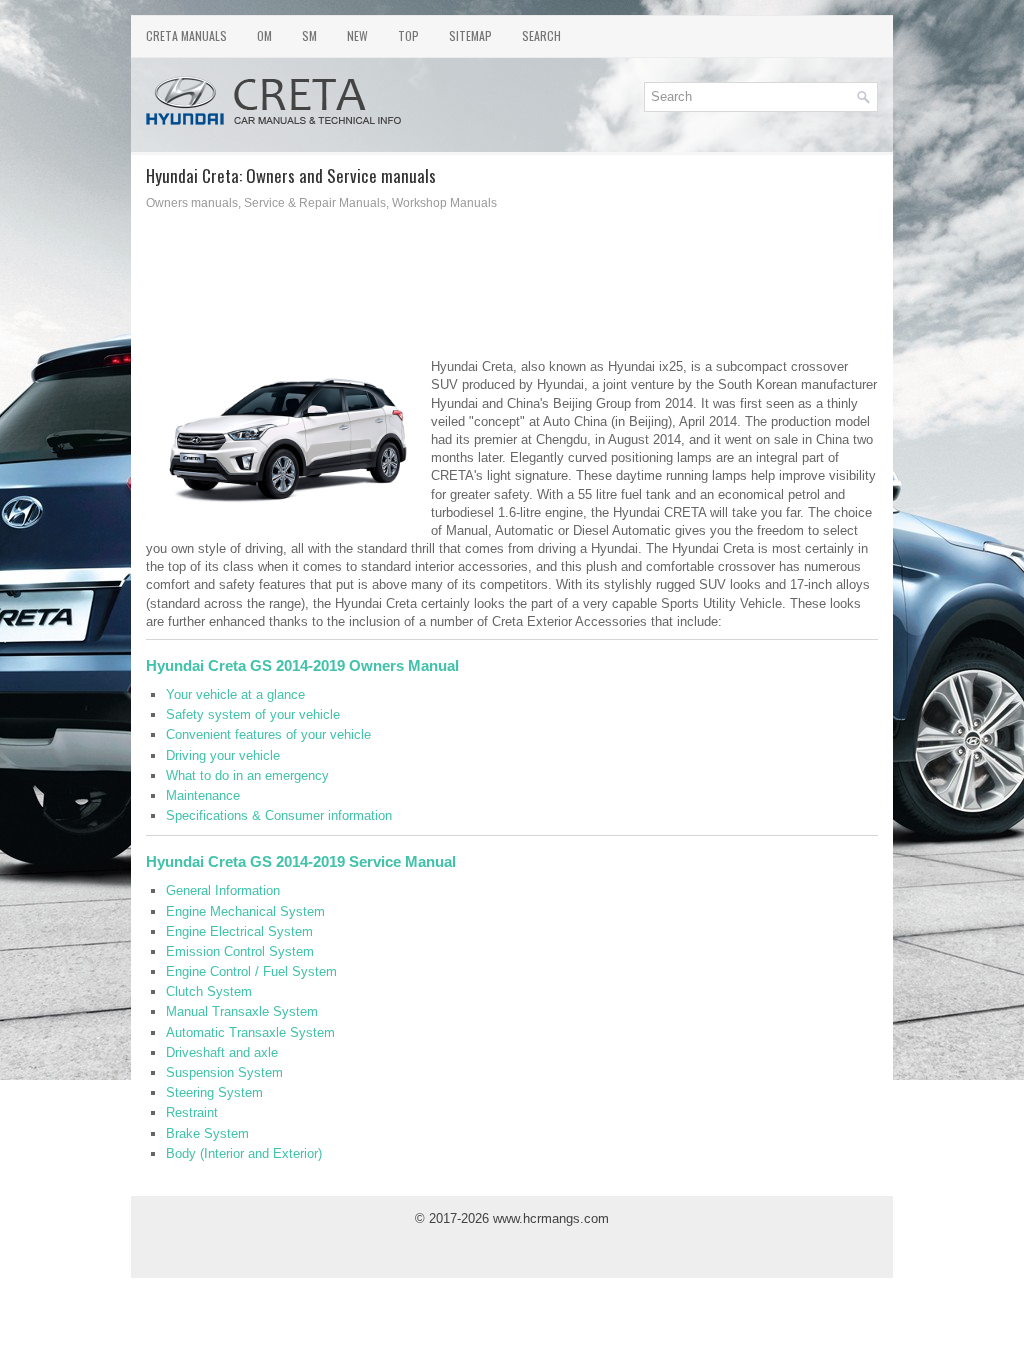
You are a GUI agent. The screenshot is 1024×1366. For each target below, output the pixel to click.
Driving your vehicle (223, 755)
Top (408, 35)
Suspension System (224, 1072)
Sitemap (470, 35)
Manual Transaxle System (242, 1011)
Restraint (192, 1112)
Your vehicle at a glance (235, 694)
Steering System (214, 1092)
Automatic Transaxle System (250, 1032)
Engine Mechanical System (245, 911)
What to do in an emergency (247, 775)
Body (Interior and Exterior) (244, 1153)
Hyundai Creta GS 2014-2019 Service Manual (301, 861)
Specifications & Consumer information (279, 815)
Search (541, 35)
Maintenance (203, 795)
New (357, 35)
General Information (223, 890)
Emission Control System (240, 951)
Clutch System (209, 991)
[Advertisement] (382, 290)
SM (309, 35)
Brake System (207, 1133)
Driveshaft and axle (222, 1052)
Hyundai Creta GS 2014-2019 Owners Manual (302, 665)
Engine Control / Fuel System (251, 971)
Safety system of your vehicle (253, 714)
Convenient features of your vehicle (268, 734)
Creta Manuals (186, 35)
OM (264, 35)
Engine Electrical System (239, 931)
